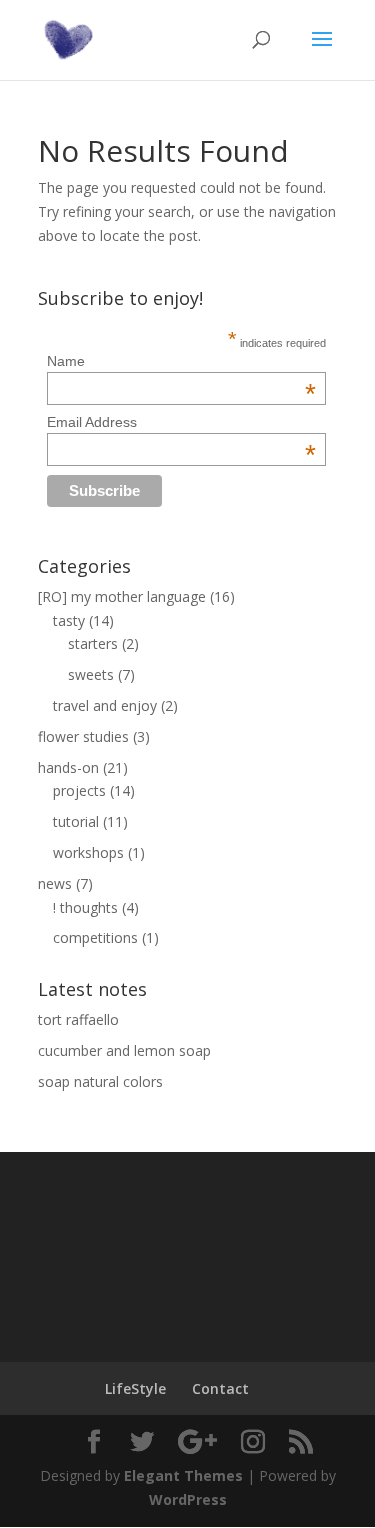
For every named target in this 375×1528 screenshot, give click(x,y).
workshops (88, 852)
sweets (91, 674)
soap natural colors (100, 1081)
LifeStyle (135, 1388)
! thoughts (85, 907)
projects (79, 790)
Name (181, 361)
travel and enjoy (105, 705)
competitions (95, 937)
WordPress (188, 1499)
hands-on (68, 767)
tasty (69, 620)
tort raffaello (78, 1019)
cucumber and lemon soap (124, 1050)
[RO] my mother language (122, 596)
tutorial (76, 821)
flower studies (83, 736)
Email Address (181, 422)
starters (93, 643)
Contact (220, 1388)
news (55, 883)
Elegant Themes (183, 1475)
